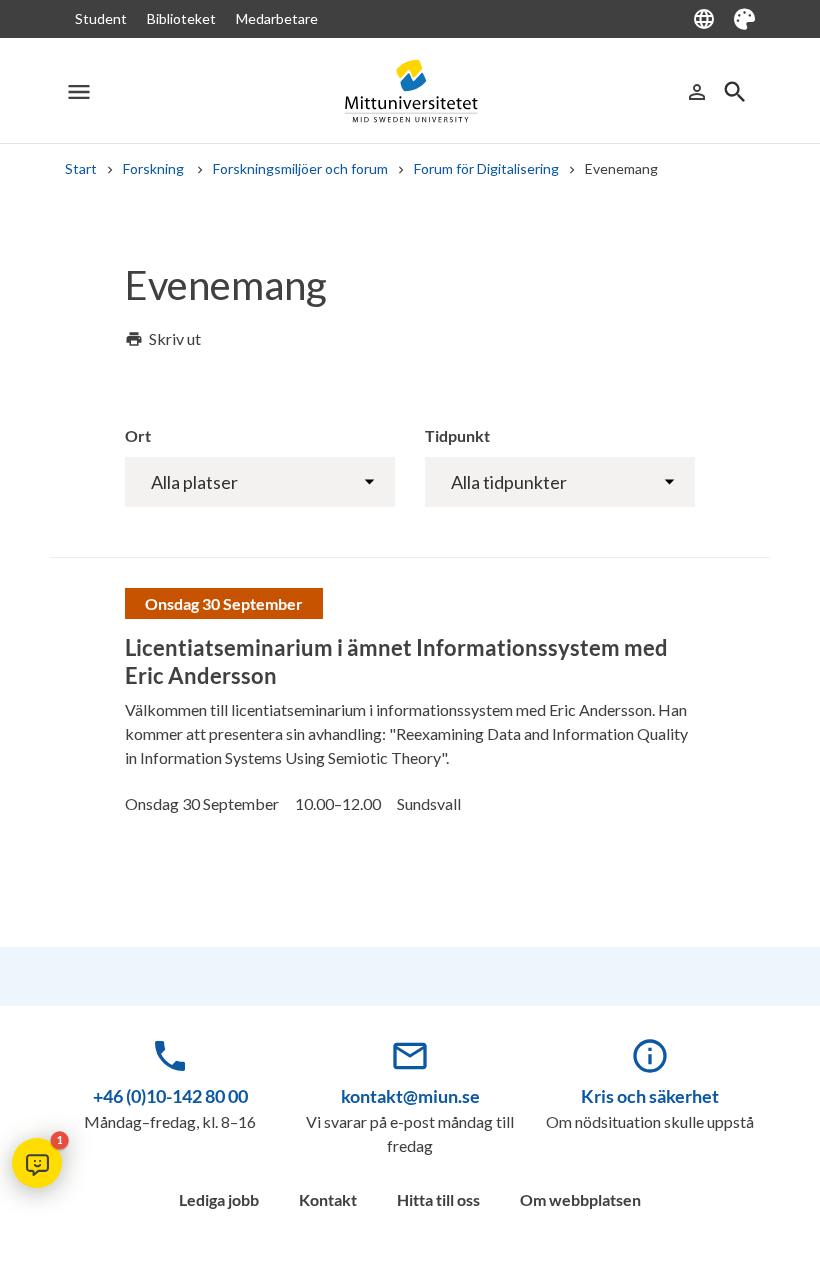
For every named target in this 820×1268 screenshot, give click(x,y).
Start (81, 168)
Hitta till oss (438, 1199)
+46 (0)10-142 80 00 (170, 1096)
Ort (138, 435)
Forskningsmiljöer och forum (300, 168)
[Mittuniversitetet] (410, 91)
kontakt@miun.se (410, 1096)
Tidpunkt (457, 435)
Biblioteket (181, 18)
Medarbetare (277, 18)
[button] (37, 1163)
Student (101, 18)
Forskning (155, 168)
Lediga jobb (219, 1199)
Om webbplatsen (580, 1199)
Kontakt (328, 1199)
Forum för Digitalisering (486, 168)
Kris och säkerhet (650, 1096)
